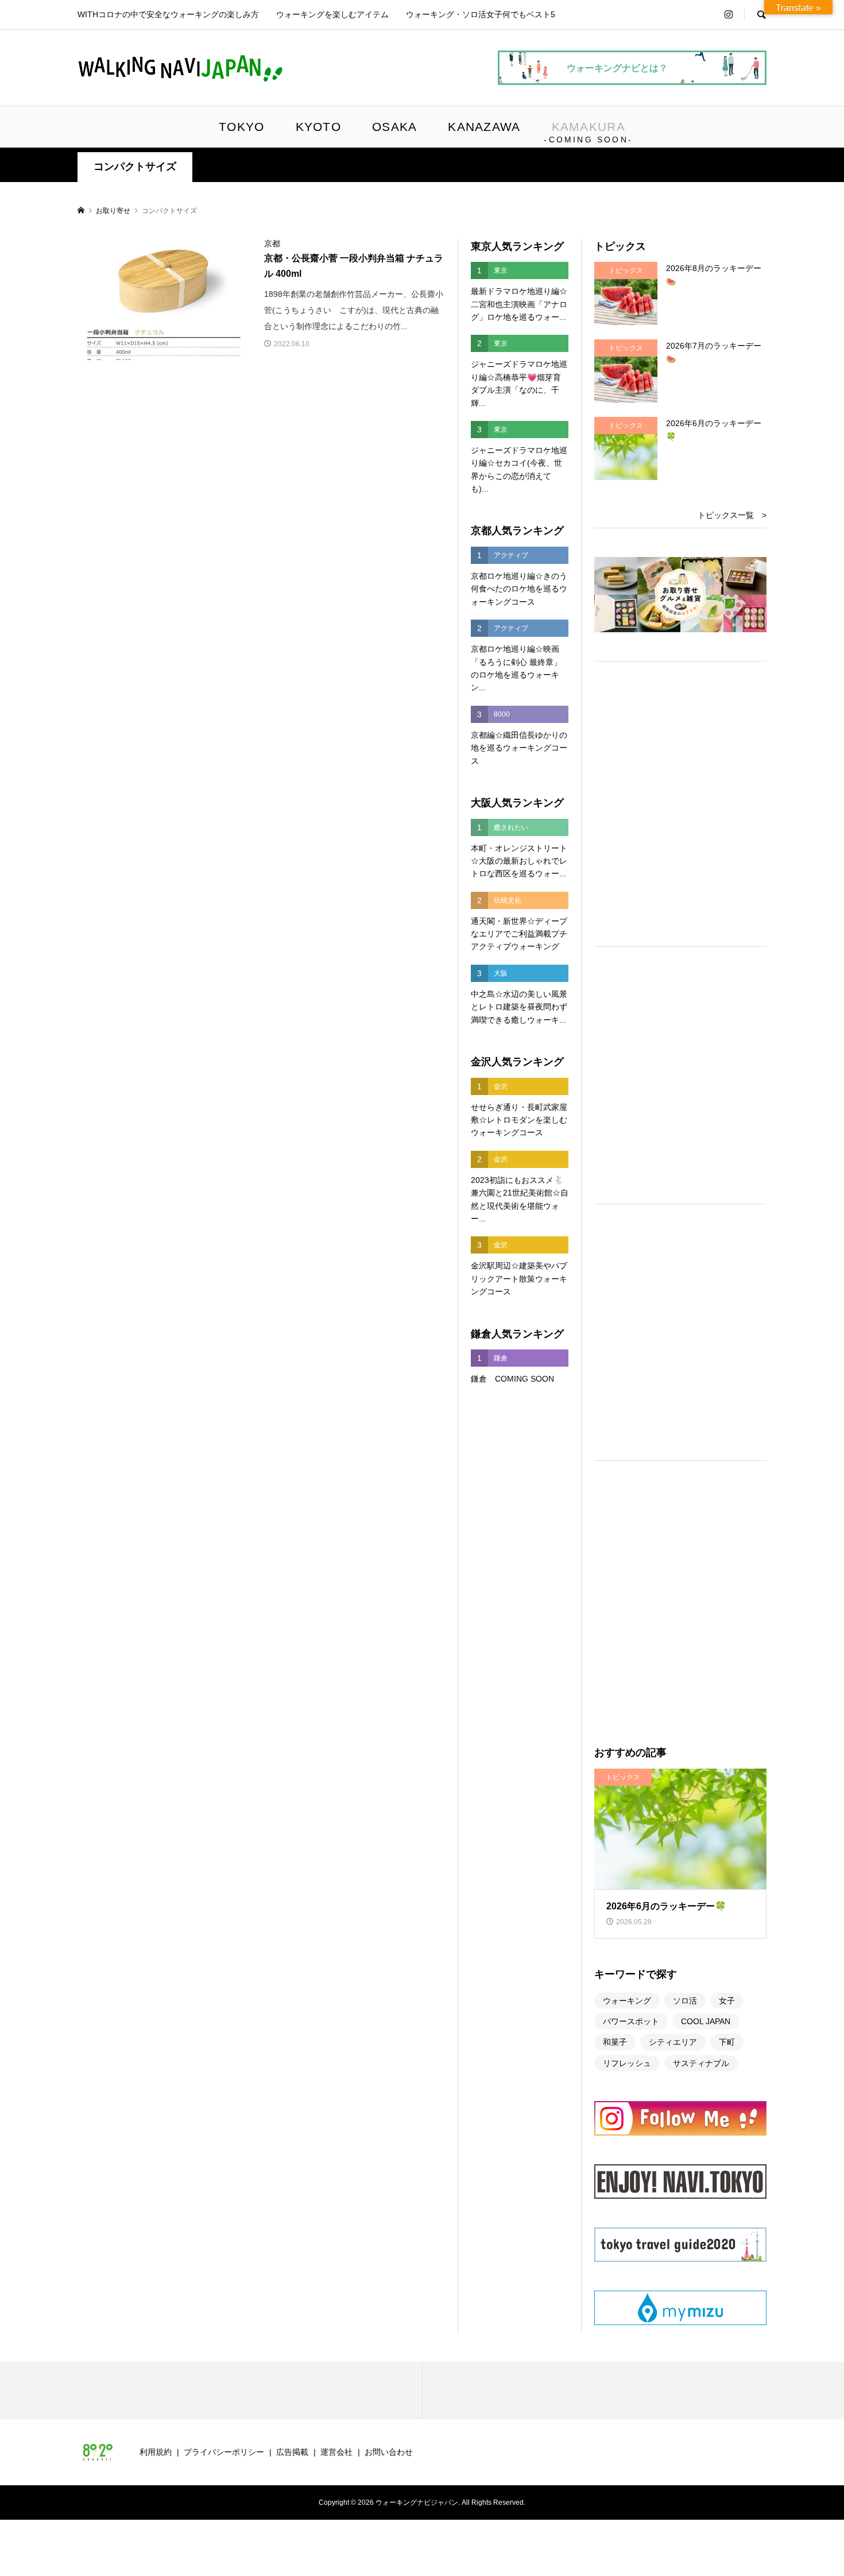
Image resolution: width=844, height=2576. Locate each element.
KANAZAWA (484, 127)
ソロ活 (685, 2001)
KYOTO (318, 127)
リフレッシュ (627, 2063)
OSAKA (394, 127)
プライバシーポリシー (224, 2452)
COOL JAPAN (706, 2021)
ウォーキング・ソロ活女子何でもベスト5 (481, 14)
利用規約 (156, 2452)
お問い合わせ (389, 2452)
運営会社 (336, 2452)
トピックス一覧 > (732, 515)
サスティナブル (701, 2063)
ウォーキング (627, 2001)
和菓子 (615, 2042)
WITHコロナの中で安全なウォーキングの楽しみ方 (168, 14)
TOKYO (241, 127)
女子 (727, 2001)
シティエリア (673, 2042)
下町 (727, 2042)
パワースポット (631, 2021)
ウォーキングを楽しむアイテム (332, 14)
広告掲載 (292, 2452)
